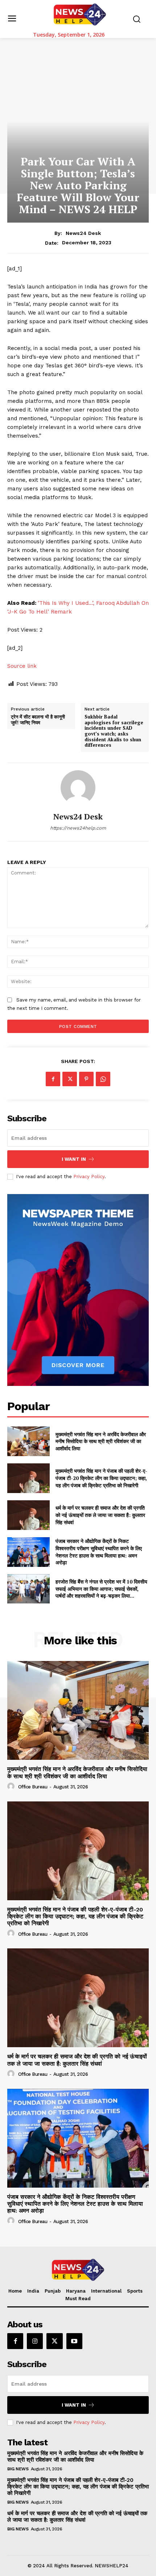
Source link (22, 666)
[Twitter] (70, 1079)
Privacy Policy (89, 1177)
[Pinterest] (86, 1079)
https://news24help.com (78, 828)
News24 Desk (83, 233)
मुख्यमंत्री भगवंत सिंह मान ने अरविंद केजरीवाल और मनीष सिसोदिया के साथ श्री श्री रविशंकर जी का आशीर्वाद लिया (101, 1441)
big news (18, 2469)
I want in (74, 1159)
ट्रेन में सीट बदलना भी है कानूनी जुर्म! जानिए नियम (38, 720)
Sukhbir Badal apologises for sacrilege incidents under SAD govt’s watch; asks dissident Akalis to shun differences (114, 731)
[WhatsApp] (103, 1079)
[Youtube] (74, 2341)
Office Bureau (33, 1787)
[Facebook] (53, 1079)
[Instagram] (35, 2341)
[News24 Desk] (78, 788)
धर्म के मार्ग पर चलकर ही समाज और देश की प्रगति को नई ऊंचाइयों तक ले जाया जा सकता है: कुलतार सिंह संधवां (100, 1515)
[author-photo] (12, 1787)
